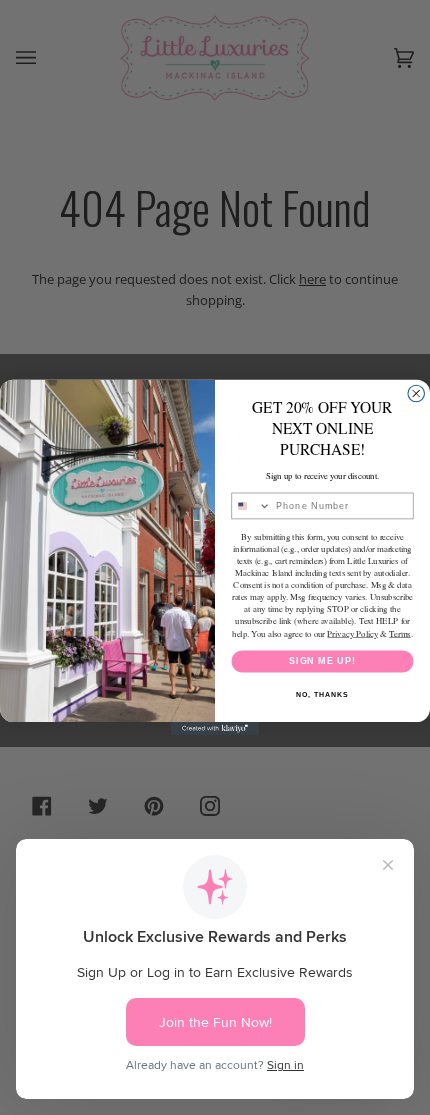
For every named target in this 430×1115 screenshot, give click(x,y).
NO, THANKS (322, 695)
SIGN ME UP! (322, 660)
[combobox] (251, 505)
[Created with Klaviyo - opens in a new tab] (215, 728)
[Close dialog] (416, 393)
